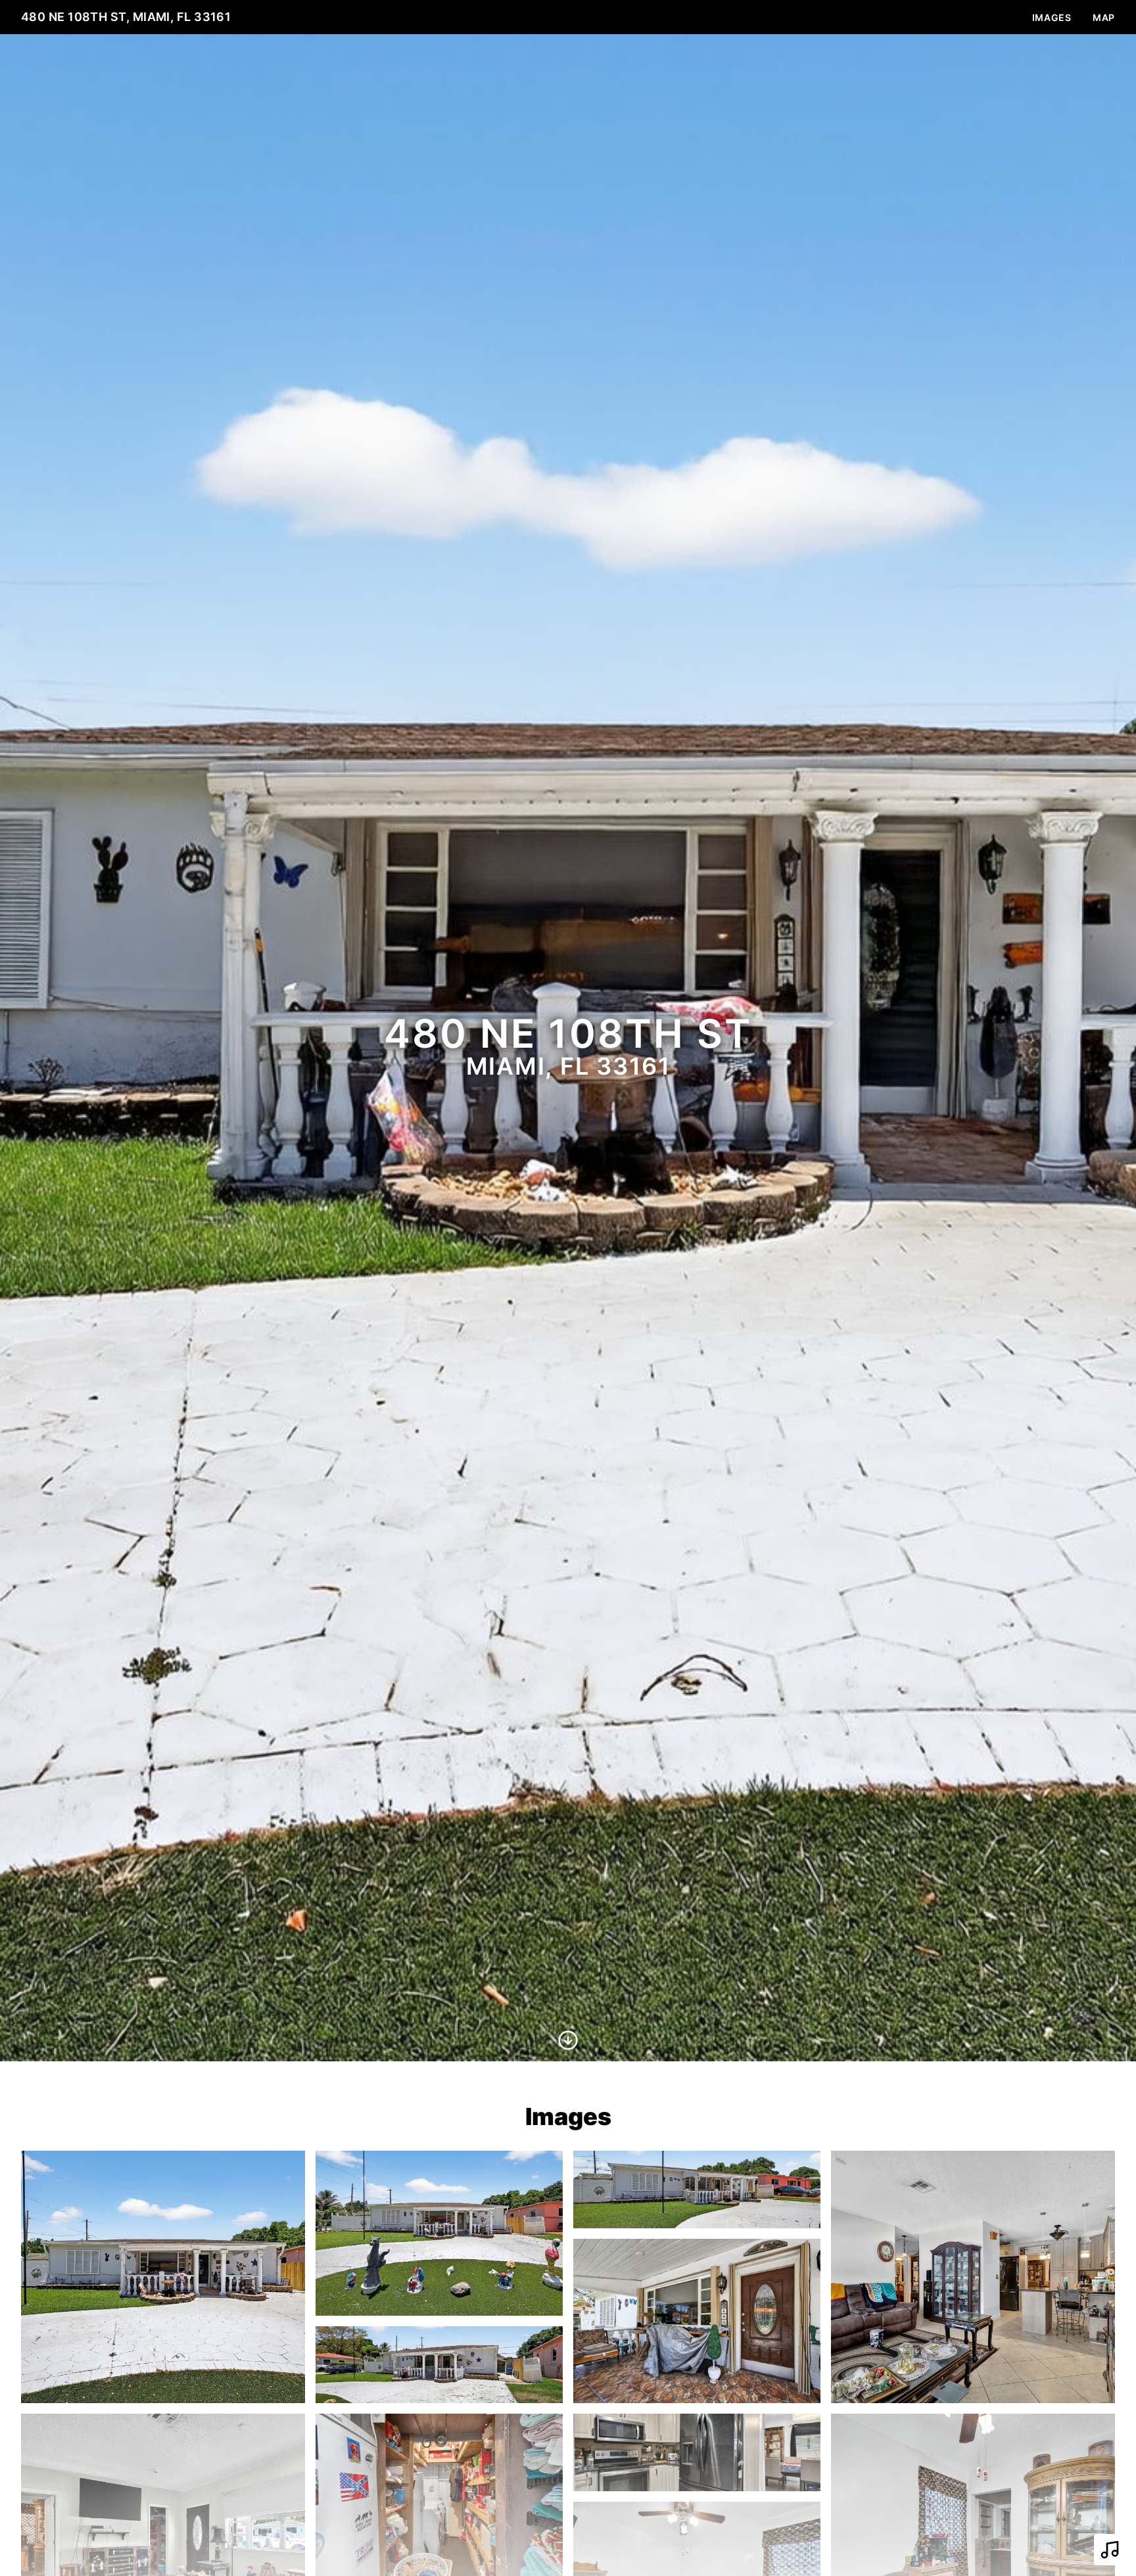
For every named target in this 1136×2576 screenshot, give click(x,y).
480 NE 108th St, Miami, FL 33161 (126, 17)
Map (1104, 17)
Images (1052, 17)
